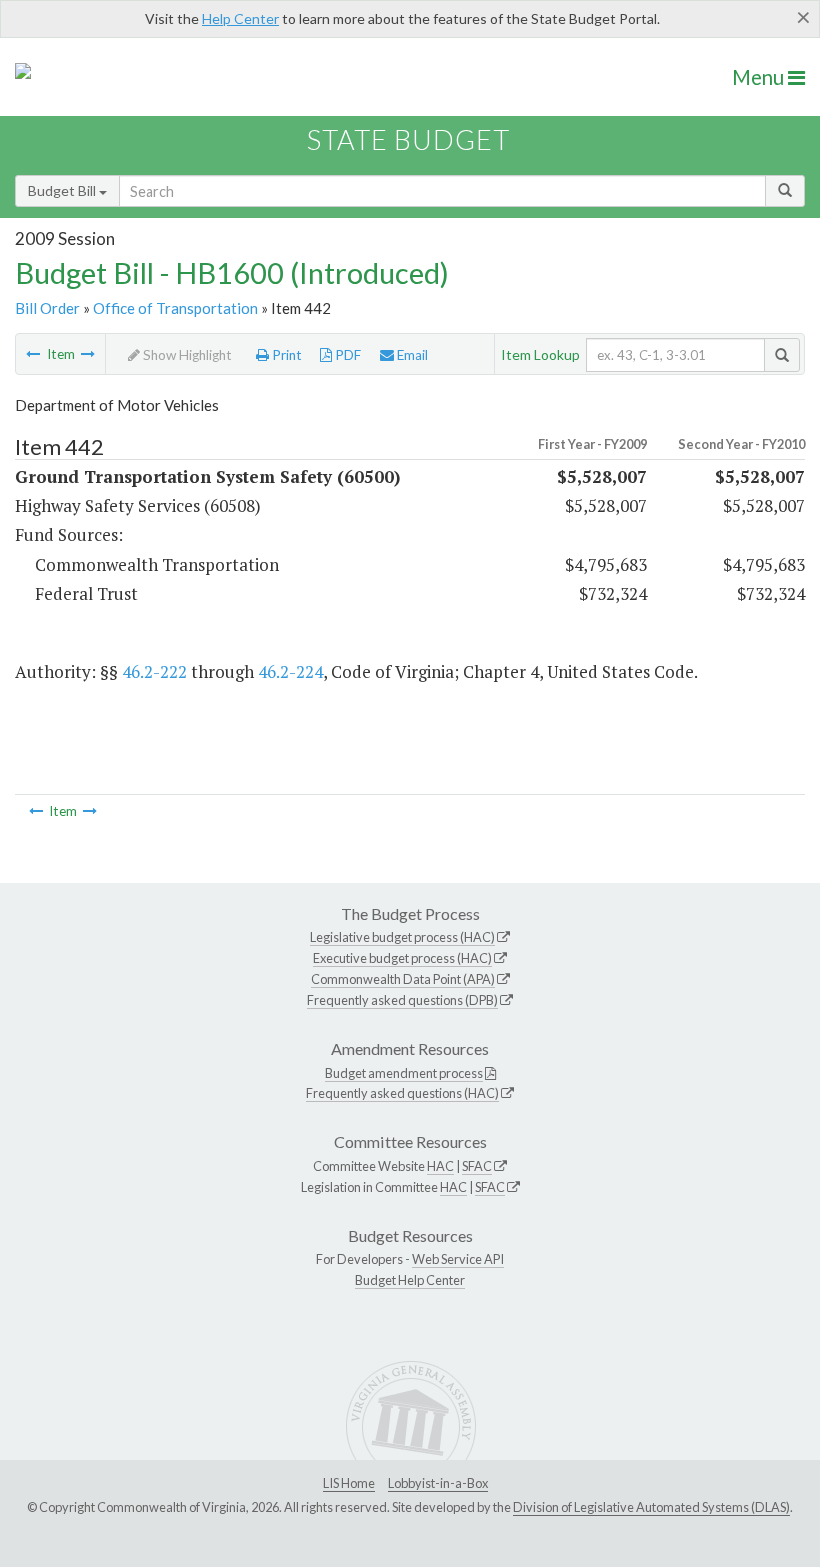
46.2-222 (154, 671)
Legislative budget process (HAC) (402, 937)
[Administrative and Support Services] (88, 354)
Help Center (240, 18)
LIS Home (349, 1483)
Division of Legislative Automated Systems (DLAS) (651, 1507)
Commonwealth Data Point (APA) (403, 979)
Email (411, 355)
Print (285, 355)
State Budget (408, 139)
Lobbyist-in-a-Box (438, 1483)
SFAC (477, 1166)
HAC (440, 1166)
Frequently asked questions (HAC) (402, 1093)
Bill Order (47, 308)
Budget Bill (63, 190)
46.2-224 (290, 671)
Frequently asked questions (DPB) (402, 1000)
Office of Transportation (175, 308)
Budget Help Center (410, 1280)
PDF (346, 355)
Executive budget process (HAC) (402, 958)
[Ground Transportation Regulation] (33, 354)
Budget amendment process (404, 1073)
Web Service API (458, 1259)
